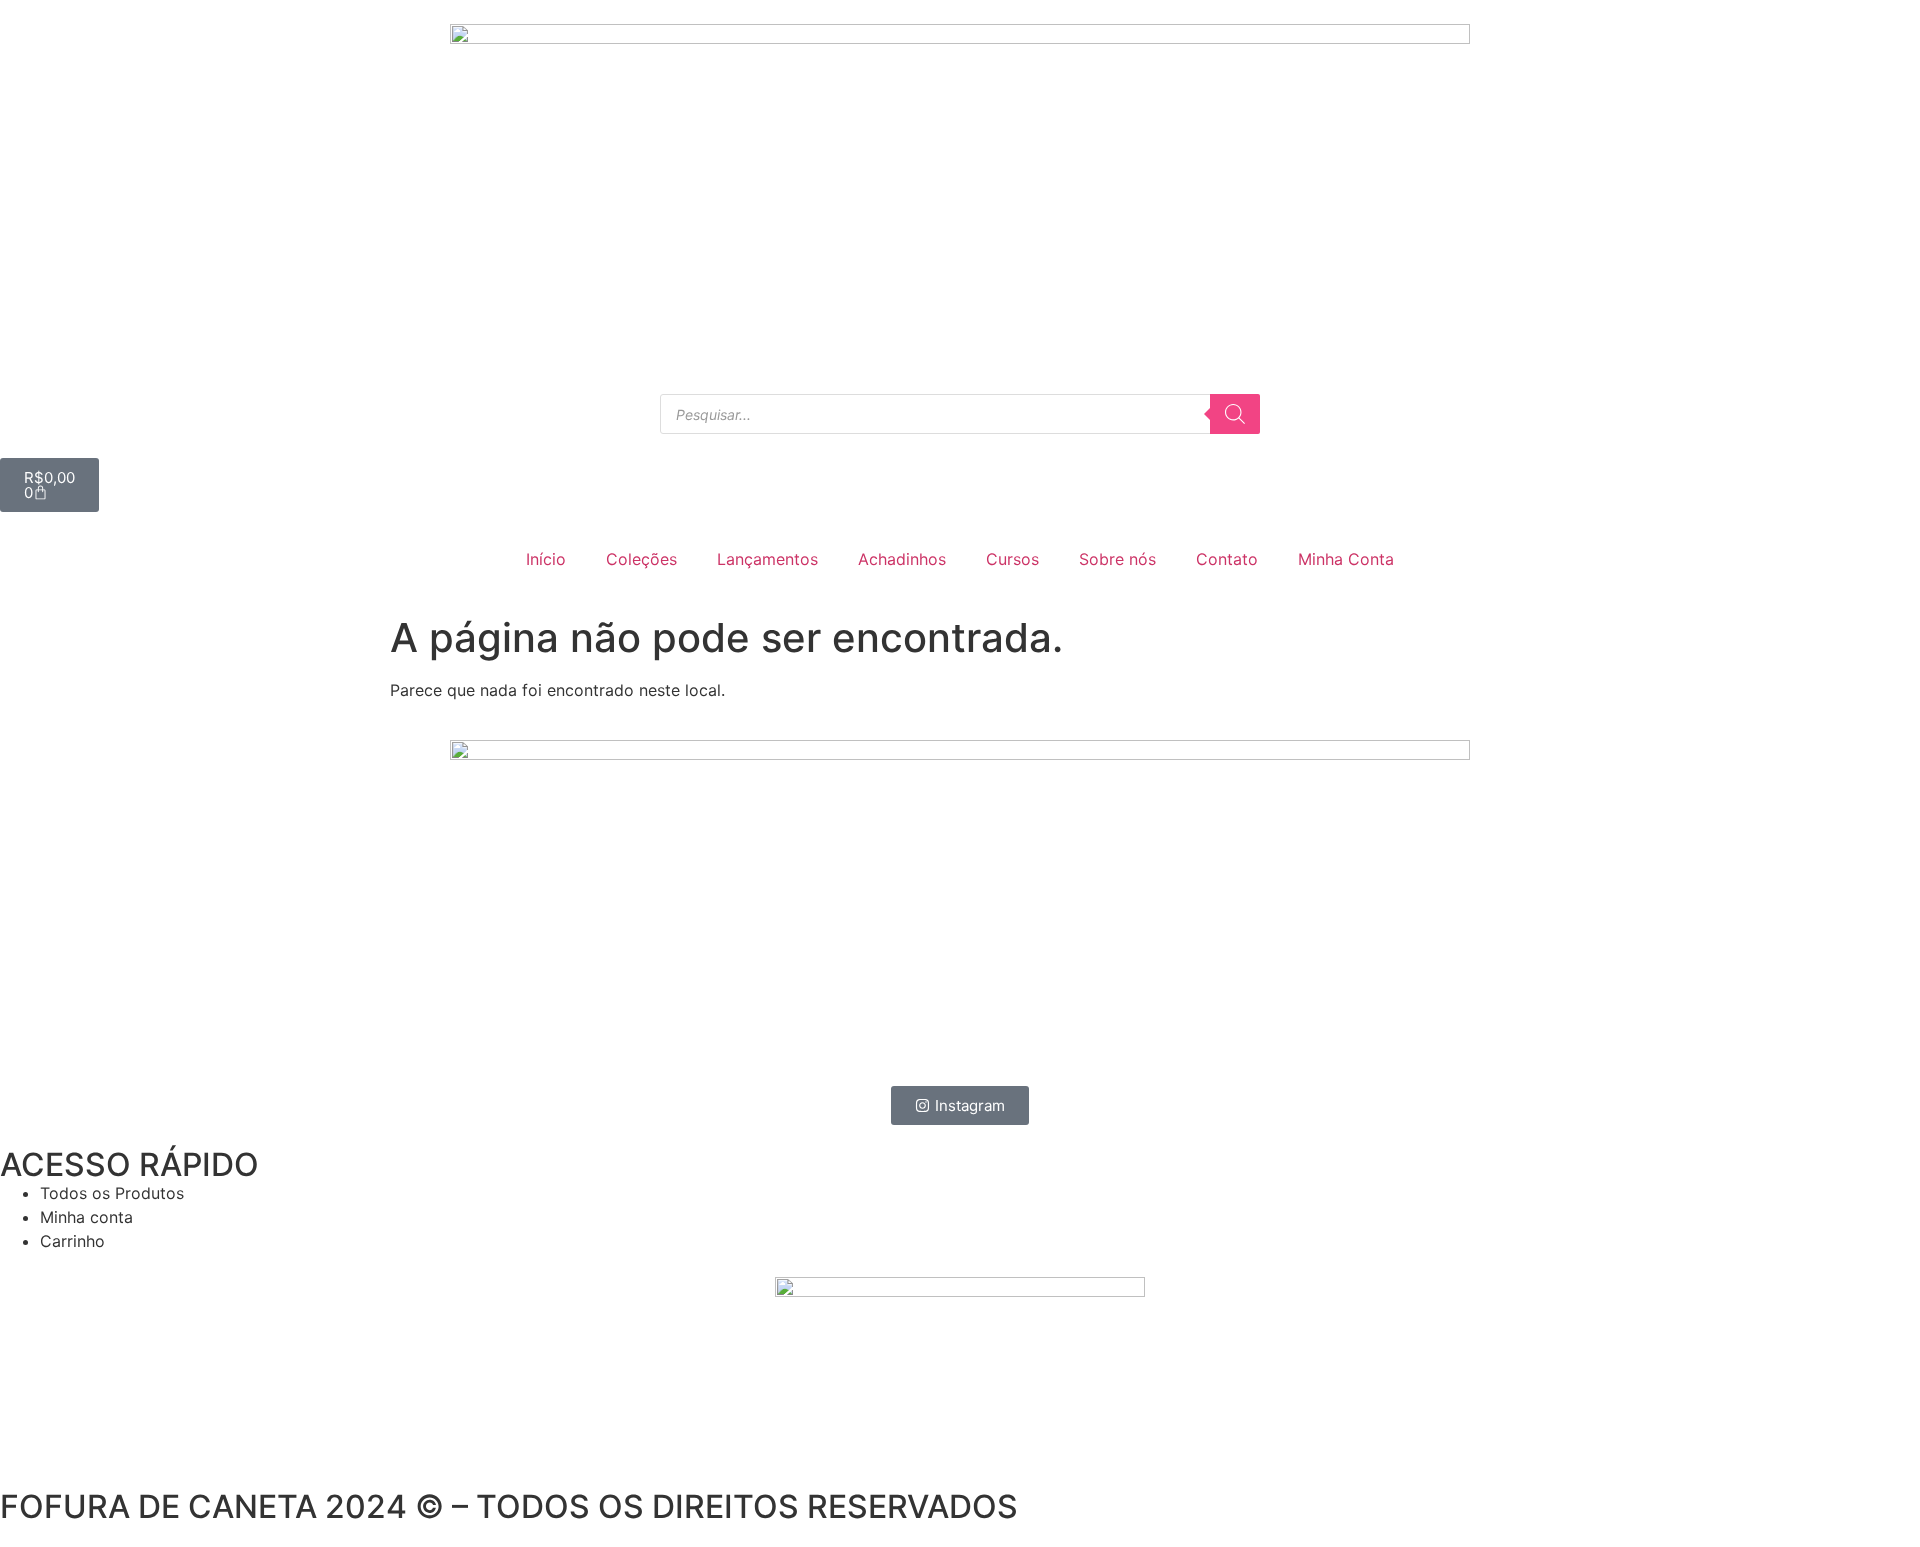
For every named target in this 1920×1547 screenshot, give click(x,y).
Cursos (1012, 559)
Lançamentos (767, 559)
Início (546, 559)
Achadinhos (902, 559)
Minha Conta (1346, 559)
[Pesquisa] (1235, 414)
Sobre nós (1117, 559)
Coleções (641, 559)
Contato (1227, 559)
